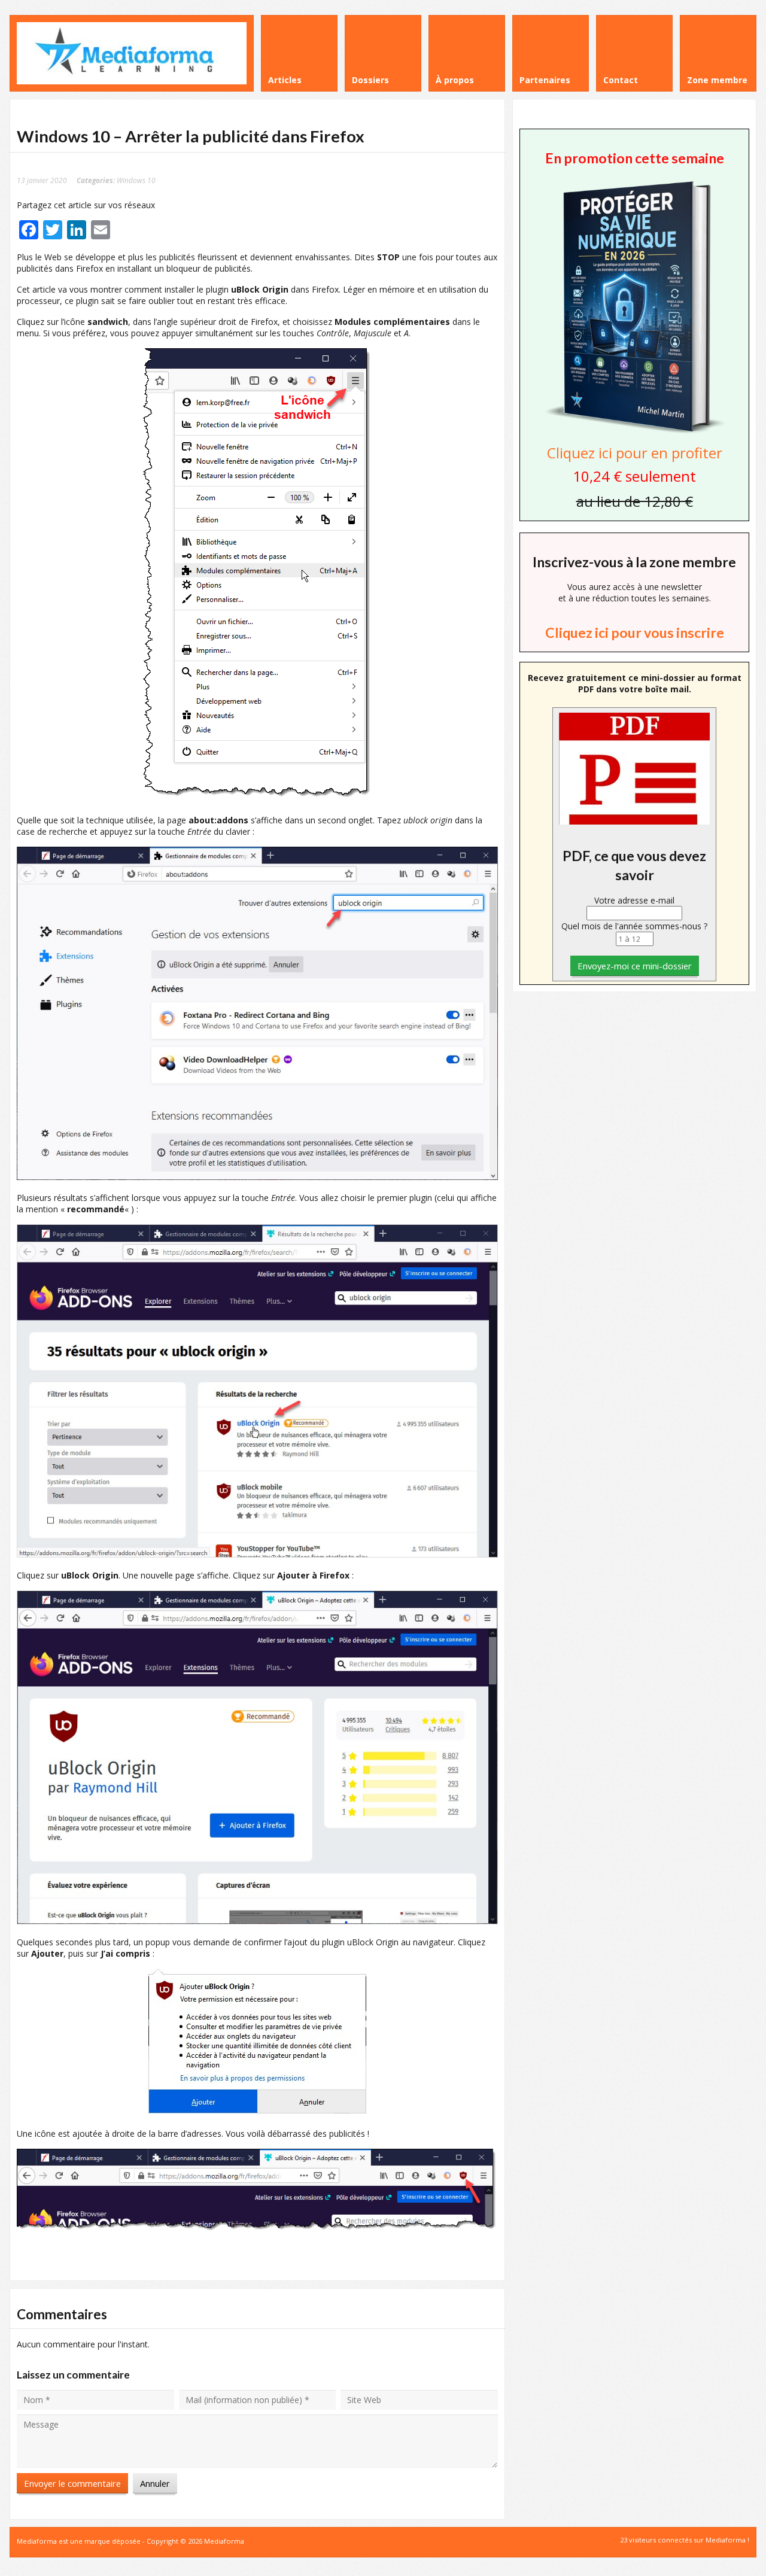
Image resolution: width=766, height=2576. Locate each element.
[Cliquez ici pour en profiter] (634, 432)
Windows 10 (136, 180)
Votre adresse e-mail (634, 900)
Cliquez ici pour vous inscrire (635, 632)
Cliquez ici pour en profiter (635, 453)
